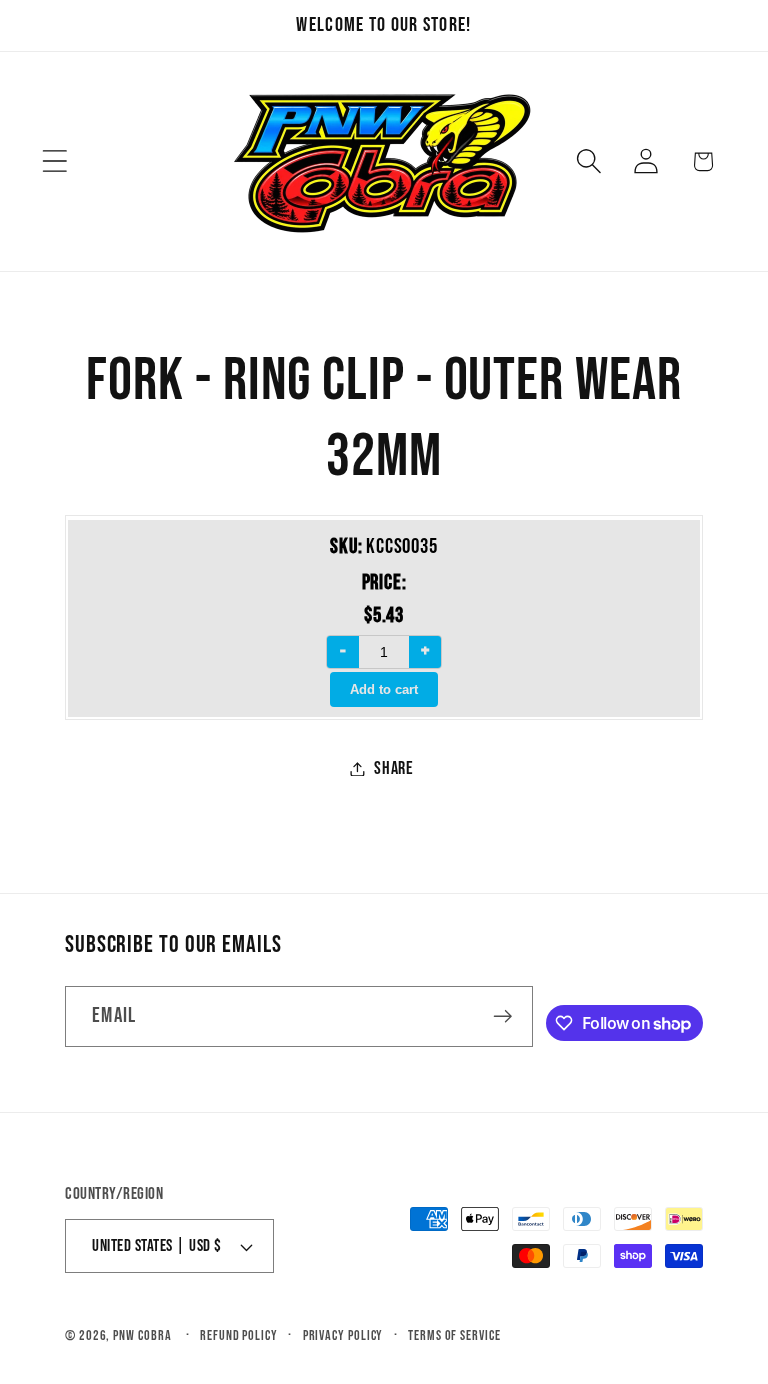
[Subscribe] (502, 1016)
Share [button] (394, 768)
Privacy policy (343, 1335)
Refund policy (239, 1335)
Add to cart (384, 689)
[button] (54, 161)
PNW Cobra (142, 1335)
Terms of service (454, 1335)
